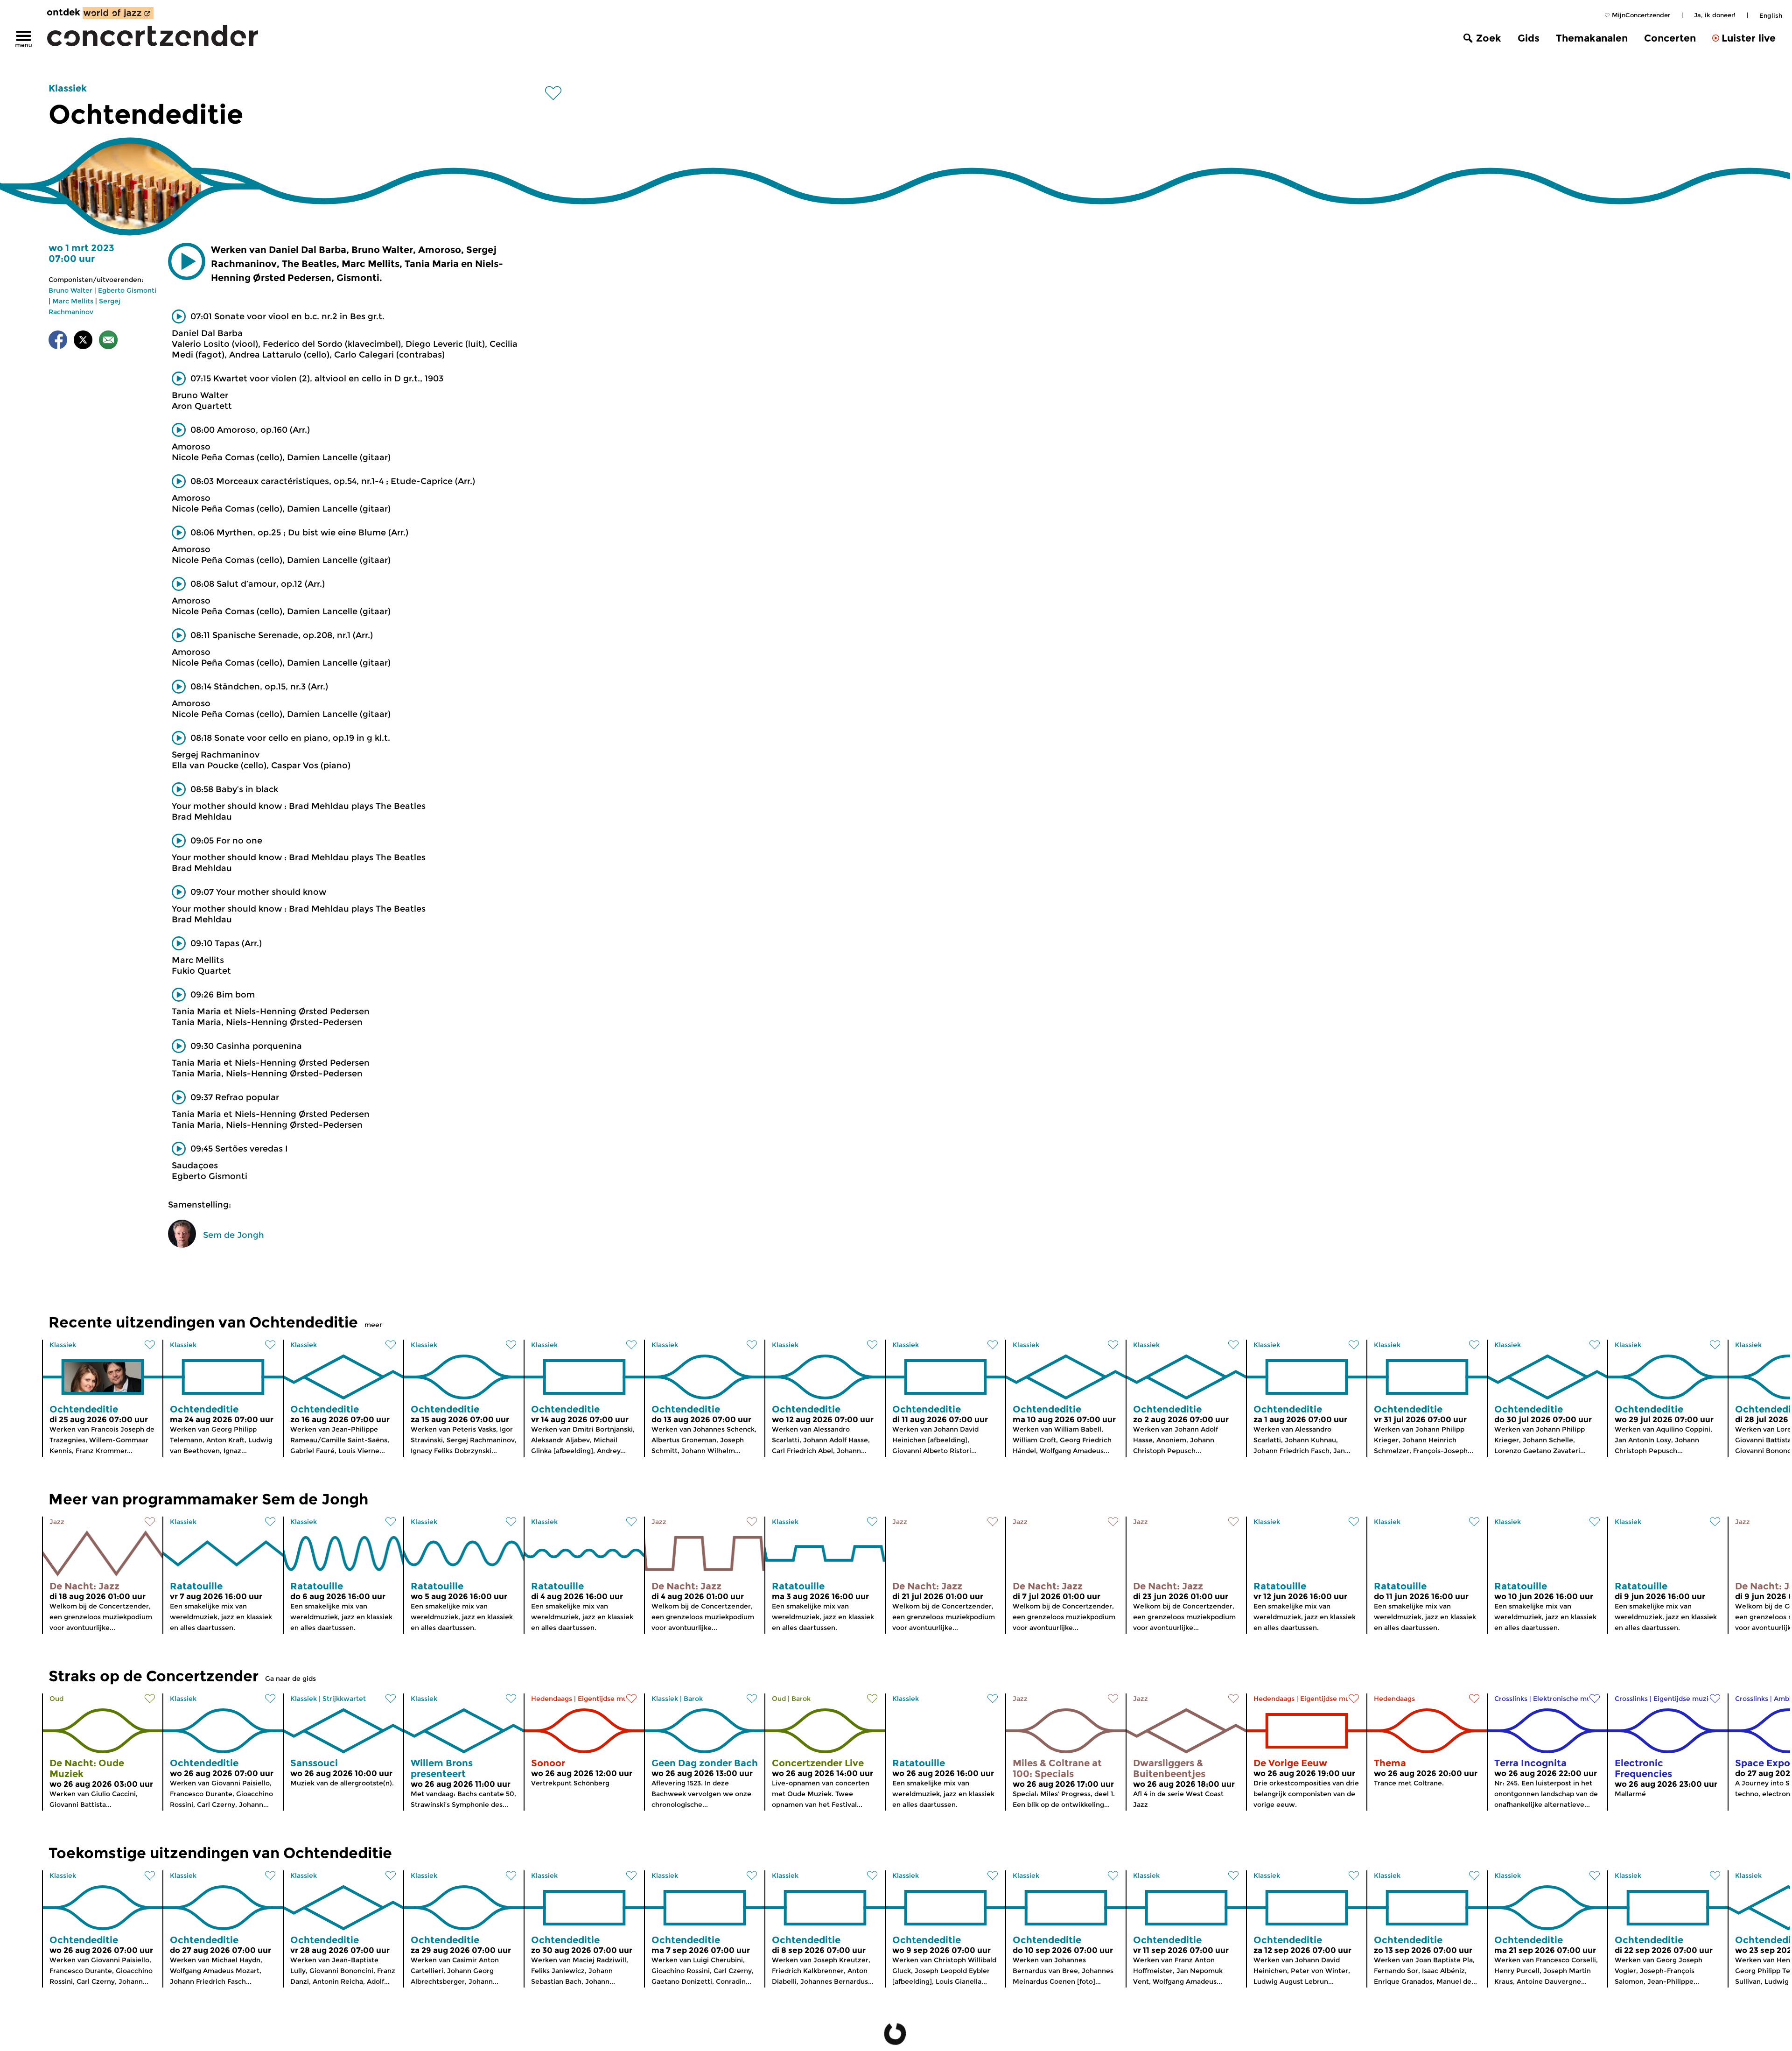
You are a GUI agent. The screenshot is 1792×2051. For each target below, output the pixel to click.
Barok (693, 1699)
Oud (56, 1699)
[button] (187, 261)
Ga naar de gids (290, 1679)
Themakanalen (1592, 38)
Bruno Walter (70, 290)
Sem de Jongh (234, 1235)
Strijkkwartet (344, 1699)
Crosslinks (1511, 1699)
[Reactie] (108, 341)
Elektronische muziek (1569, 1699)
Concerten (1670, 38)
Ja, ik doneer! (1715, 15)
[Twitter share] (83, 341)
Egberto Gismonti (127, 290)
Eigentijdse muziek (609, 1699)
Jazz (57, 1522)
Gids (1529, 38)
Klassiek (68, 88)
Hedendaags (552, 1699)
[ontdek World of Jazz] (118, 13)
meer (373, 1325)
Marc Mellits (73, 301)
